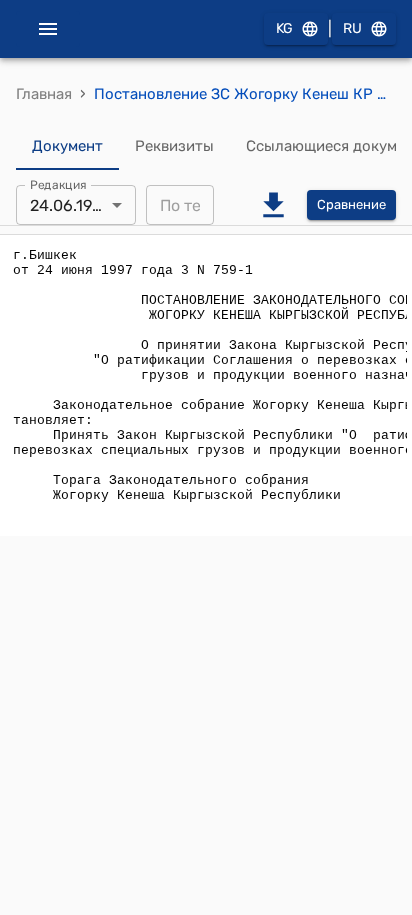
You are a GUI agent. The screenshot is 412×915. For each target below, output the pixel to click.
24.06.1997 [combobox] (69, 205)
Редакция (58, 185)
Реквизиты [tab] (174, 146)
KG (284, 28)
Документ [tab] (67, 146)
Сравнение (351, 204)
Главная (44, 94)
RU (352, 28)
